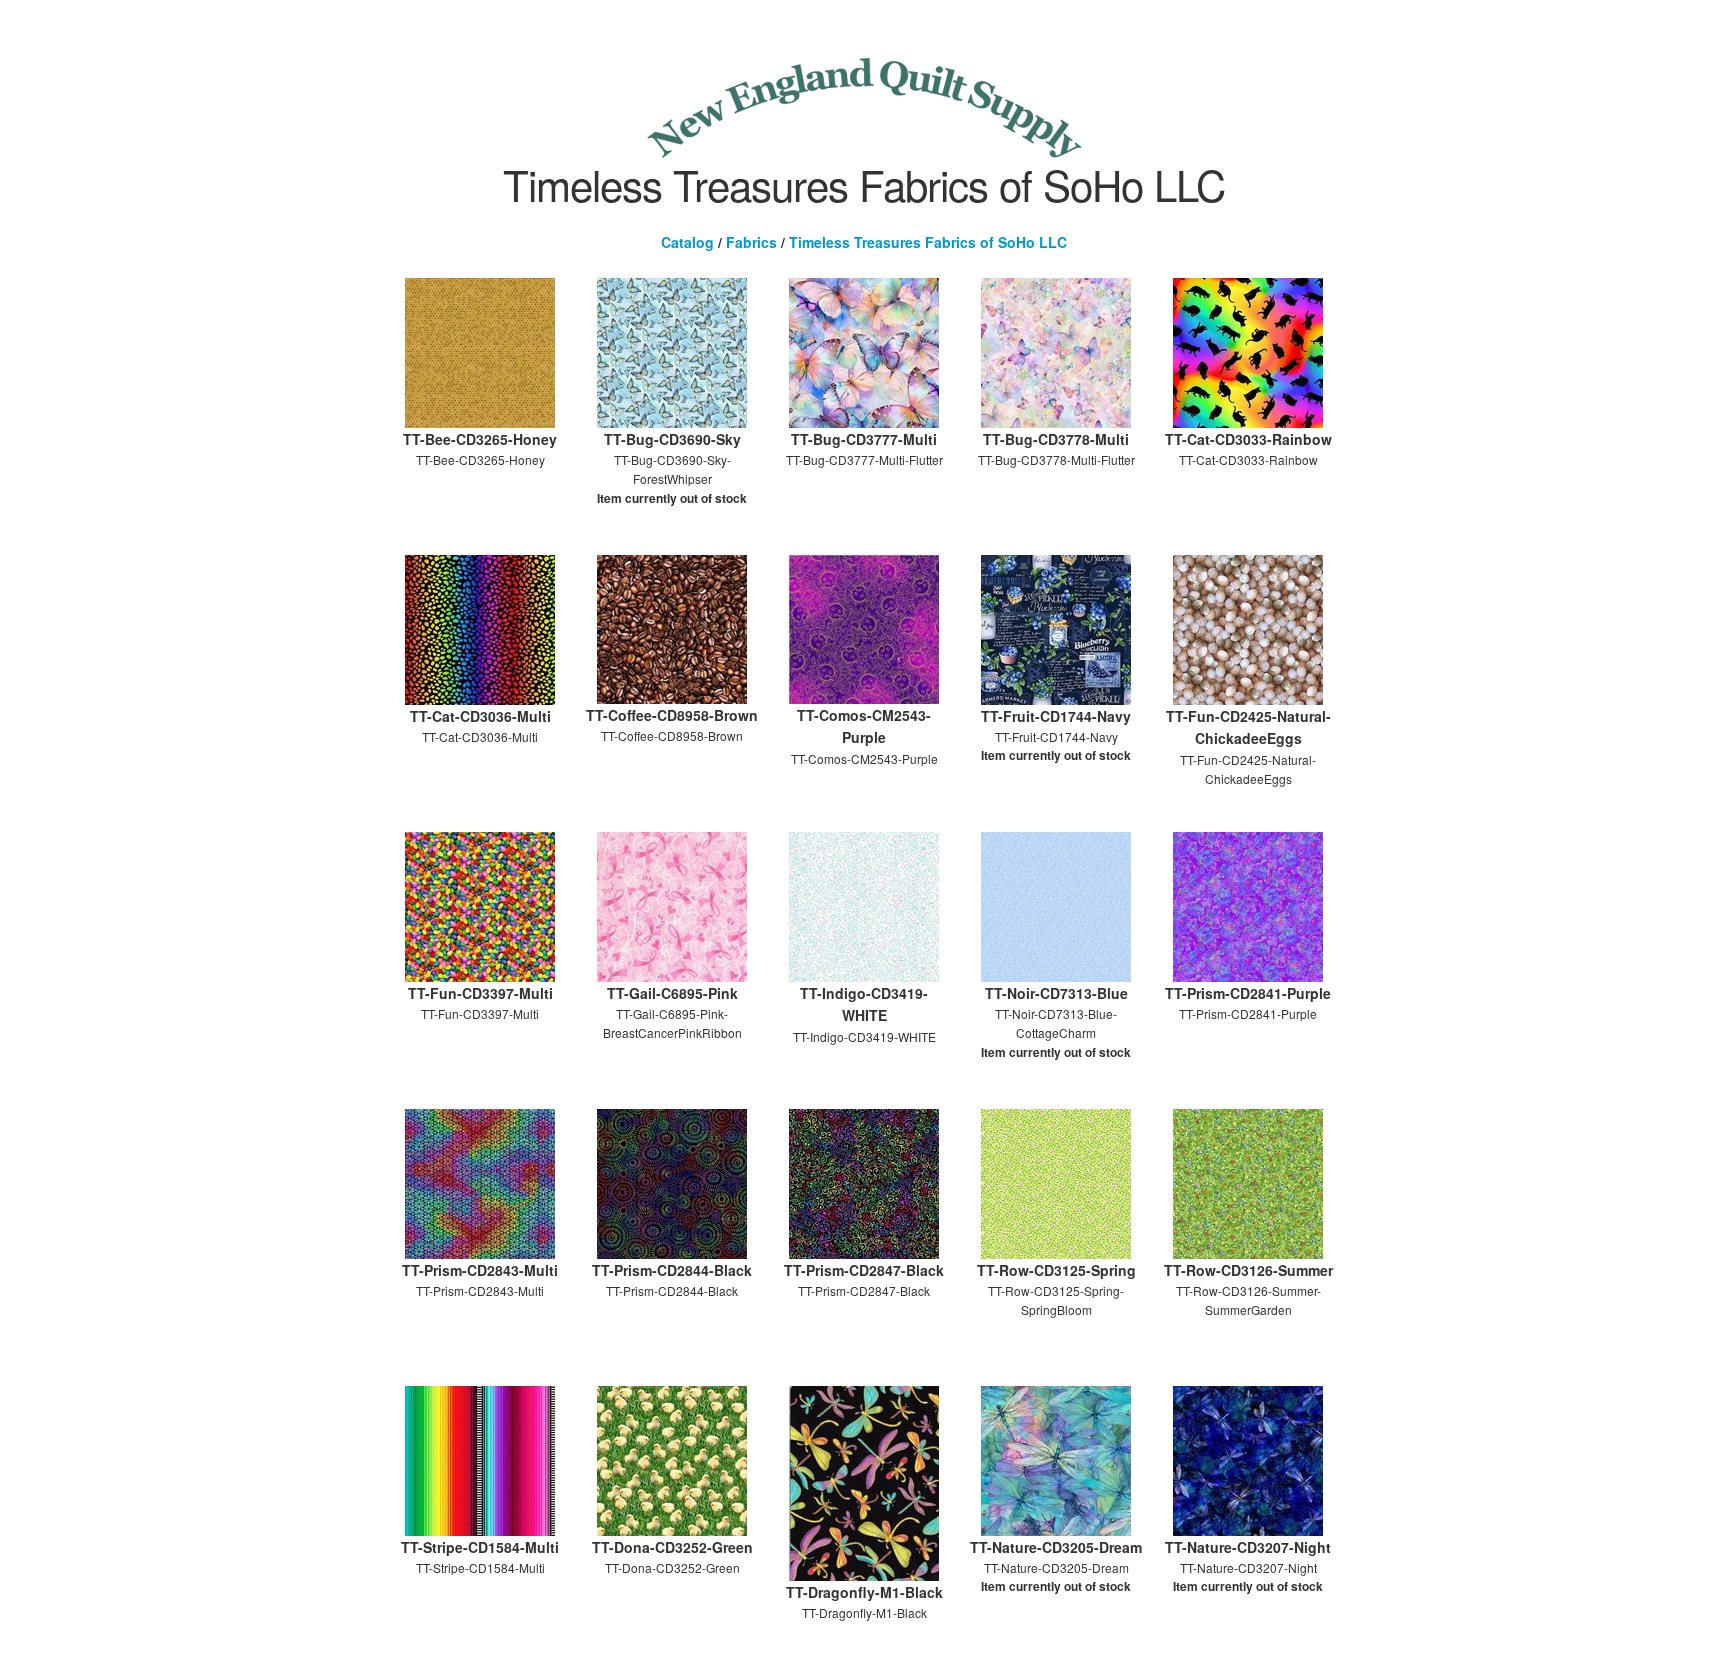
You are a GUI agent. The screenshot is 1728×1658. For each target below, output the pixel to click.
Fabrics (751, 242)
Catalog (687, 242)
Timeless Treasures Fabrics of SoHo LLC (928, 242)
